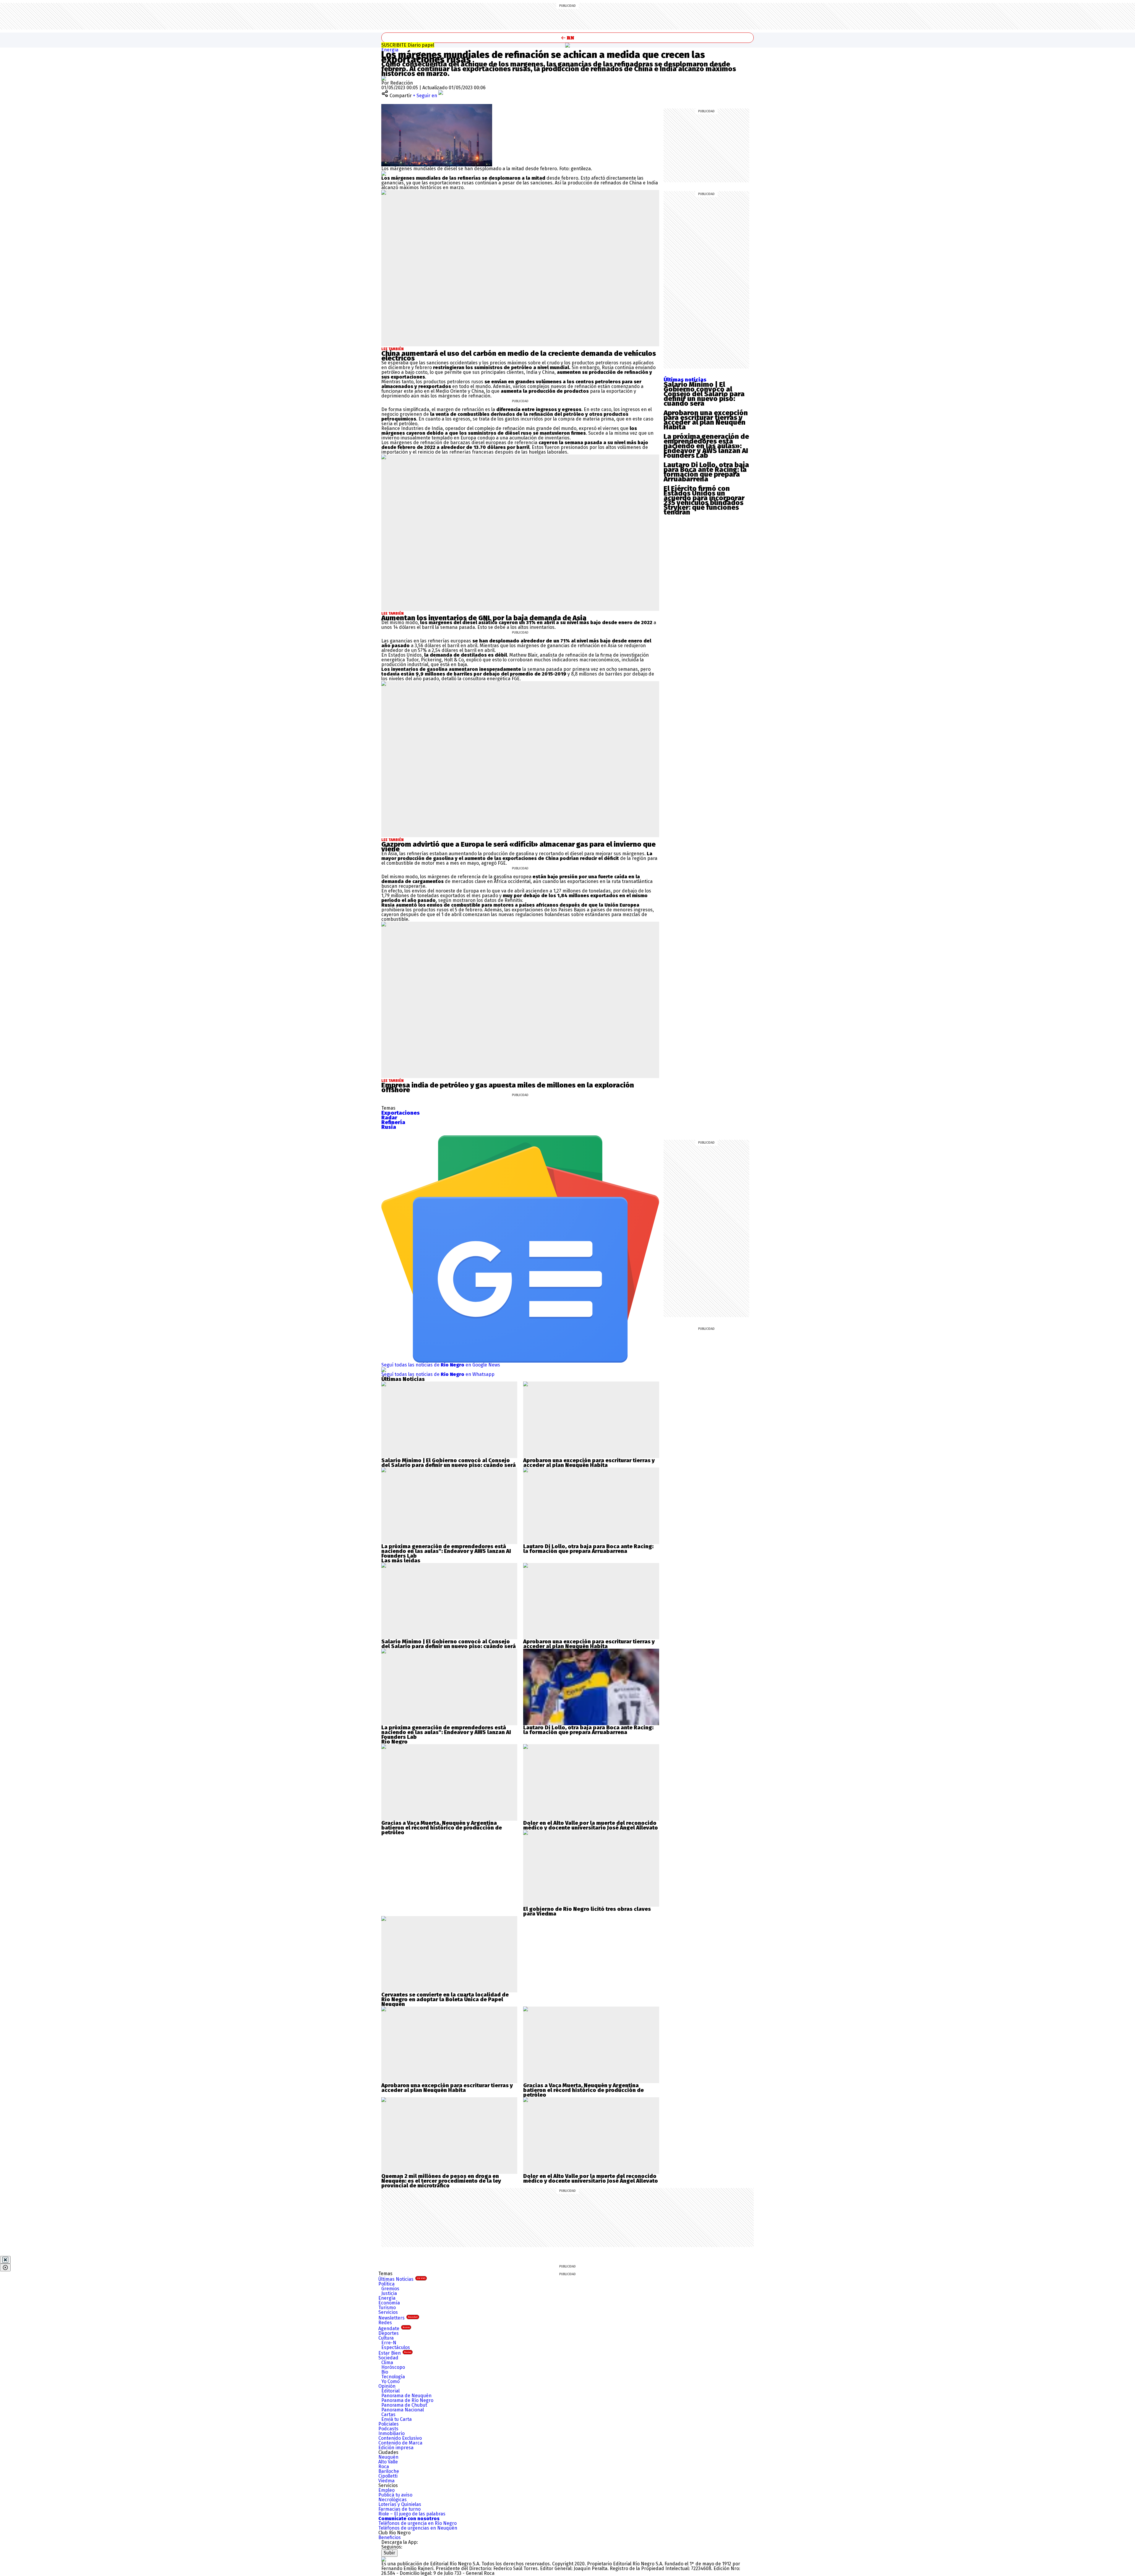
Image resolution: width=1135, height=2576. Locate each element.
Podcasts (388, 2429)
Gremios (390, 2289)
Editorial (390, 2391)
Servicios (388, 2312)
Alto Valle (388, 2462)
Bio (385, 2372)
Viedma (386, 2481)
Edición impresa (396, 2448)
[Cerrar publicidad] (5, 2260)
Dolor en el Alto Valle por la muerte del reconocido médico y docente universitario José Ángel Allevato (591, 1825)
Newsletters (398, 2318)
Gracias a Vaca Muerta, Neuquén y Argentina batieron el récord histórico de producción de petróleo (442, 1828)
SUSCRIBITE (408, 45)
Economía (389, 2303)
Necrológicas (393, 2500)
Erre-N (389, 2343)
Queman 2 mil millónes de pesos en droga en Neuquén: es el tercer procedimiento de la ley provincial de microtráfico (441, 2181)
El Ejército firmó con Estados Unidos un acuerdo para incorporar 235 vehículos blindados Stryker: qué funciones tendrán (704, 500)
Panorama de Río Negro (407, 2400)
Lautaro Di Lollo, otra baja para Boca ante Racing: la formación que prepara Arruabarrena (706, 472)
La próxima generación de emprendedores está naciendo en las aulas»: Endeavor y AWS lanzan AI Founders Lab (706, 446)
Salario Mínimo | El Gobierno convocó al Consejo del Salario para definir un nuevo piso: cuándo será (704, 394)
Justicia (389, 2293)
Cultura (386, 2338)
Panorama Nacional (403, 2410)
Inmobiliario (391, 2433)
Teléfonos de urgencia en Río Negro (417, 2523)
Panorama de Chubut (404, 2405)
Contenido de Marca (400, 2443)
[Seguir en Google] (384, 173)
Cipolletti (388, 2476)
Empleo (386, 2490)
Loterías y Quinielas (400, 2504)
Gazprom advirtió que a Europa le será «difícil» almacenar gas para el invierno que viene (518, 847)
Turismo (387, 2308)
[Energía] (567, 45)
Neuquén (388, 2457)
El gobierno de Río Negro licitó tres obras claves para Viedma (587, 1911)
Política (386, 2284)
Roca (384, 2467)
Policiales (389, 2424)
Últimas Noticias (402, 2279)
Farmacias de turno (399, 2509)
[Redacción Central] (384, 78)
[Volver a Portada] (567, 38)
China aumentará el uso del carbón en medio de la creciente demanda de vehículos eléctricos (519, 356)
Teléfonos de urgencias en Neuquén (418, 2528)
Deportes (389, 2333)
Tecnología (393, 2377)
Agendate (394, 2329)
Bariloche (389, 2471)
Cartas (388, 2415)
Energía (390, 50)
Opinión (387, 2386)
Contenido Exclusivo (400, 2438)
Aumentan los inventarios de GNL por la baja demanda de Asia (484, 618)
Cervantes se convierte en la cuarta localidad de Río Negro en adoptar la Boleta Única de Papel (445, 1997)
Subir (389, 2553)
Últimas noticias (685, 380)
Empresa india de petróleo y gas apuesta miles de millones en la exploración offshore (508, 1087)
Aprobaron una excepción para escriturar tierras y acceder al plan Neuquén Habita (706, 420)
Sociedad (388, 2358)
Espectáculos (396, 2347)
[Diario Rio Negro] (384, 2559)
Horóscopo (393, 2367)
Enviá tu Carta (397, 2419)
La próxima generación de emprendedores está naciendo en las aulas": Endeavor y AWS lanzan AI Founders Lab (446, 1551)
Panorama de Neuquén (406, 2396)
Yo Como (390, 2381)
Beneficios (390, 2537)
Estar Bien (395, 2353)
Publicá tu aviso (395, 2495)
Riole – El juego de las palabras (412, 2514)
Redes (385, 2323)
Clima (387, 2362)
